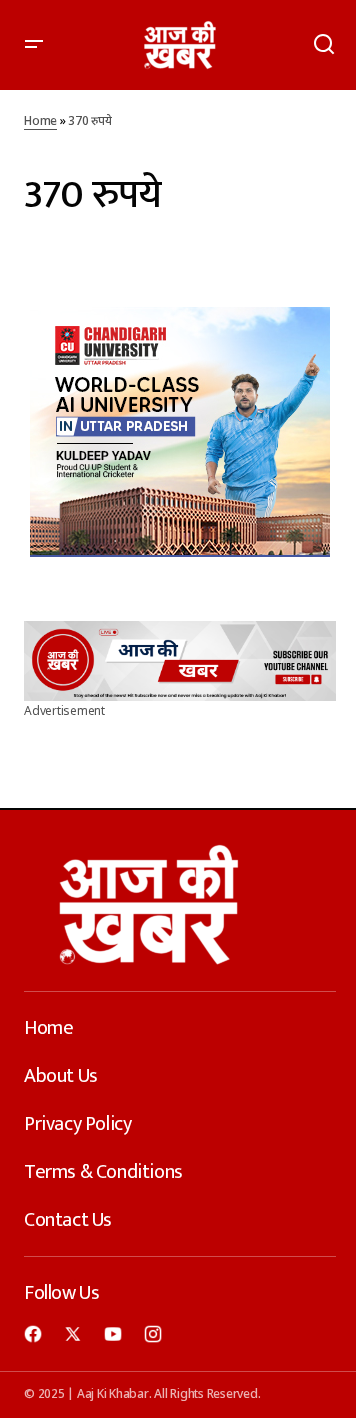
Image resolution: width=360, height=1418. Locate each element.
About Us (61, 1076)
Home (40, 122)
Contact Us (68, 1220)
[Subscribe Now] (180, 661)
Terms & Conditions (103, 1172)
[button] (34, 45)
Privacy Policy (77, 1124)
